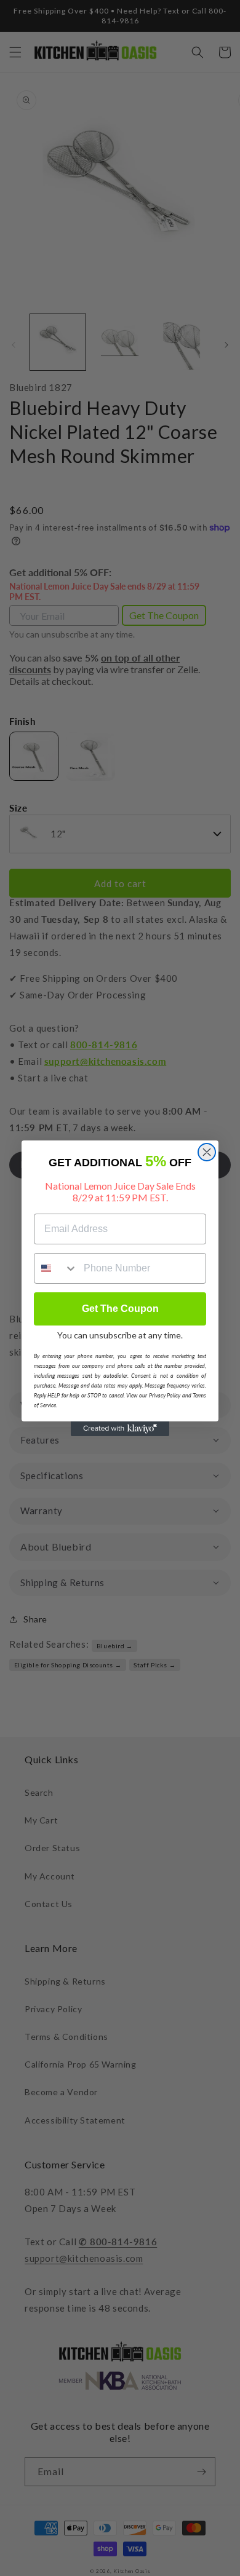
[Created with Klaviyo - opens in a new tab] (120, 1429)
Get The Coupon (120, 1309)
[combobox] (56, 1268)
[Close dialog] (207, 1152)
